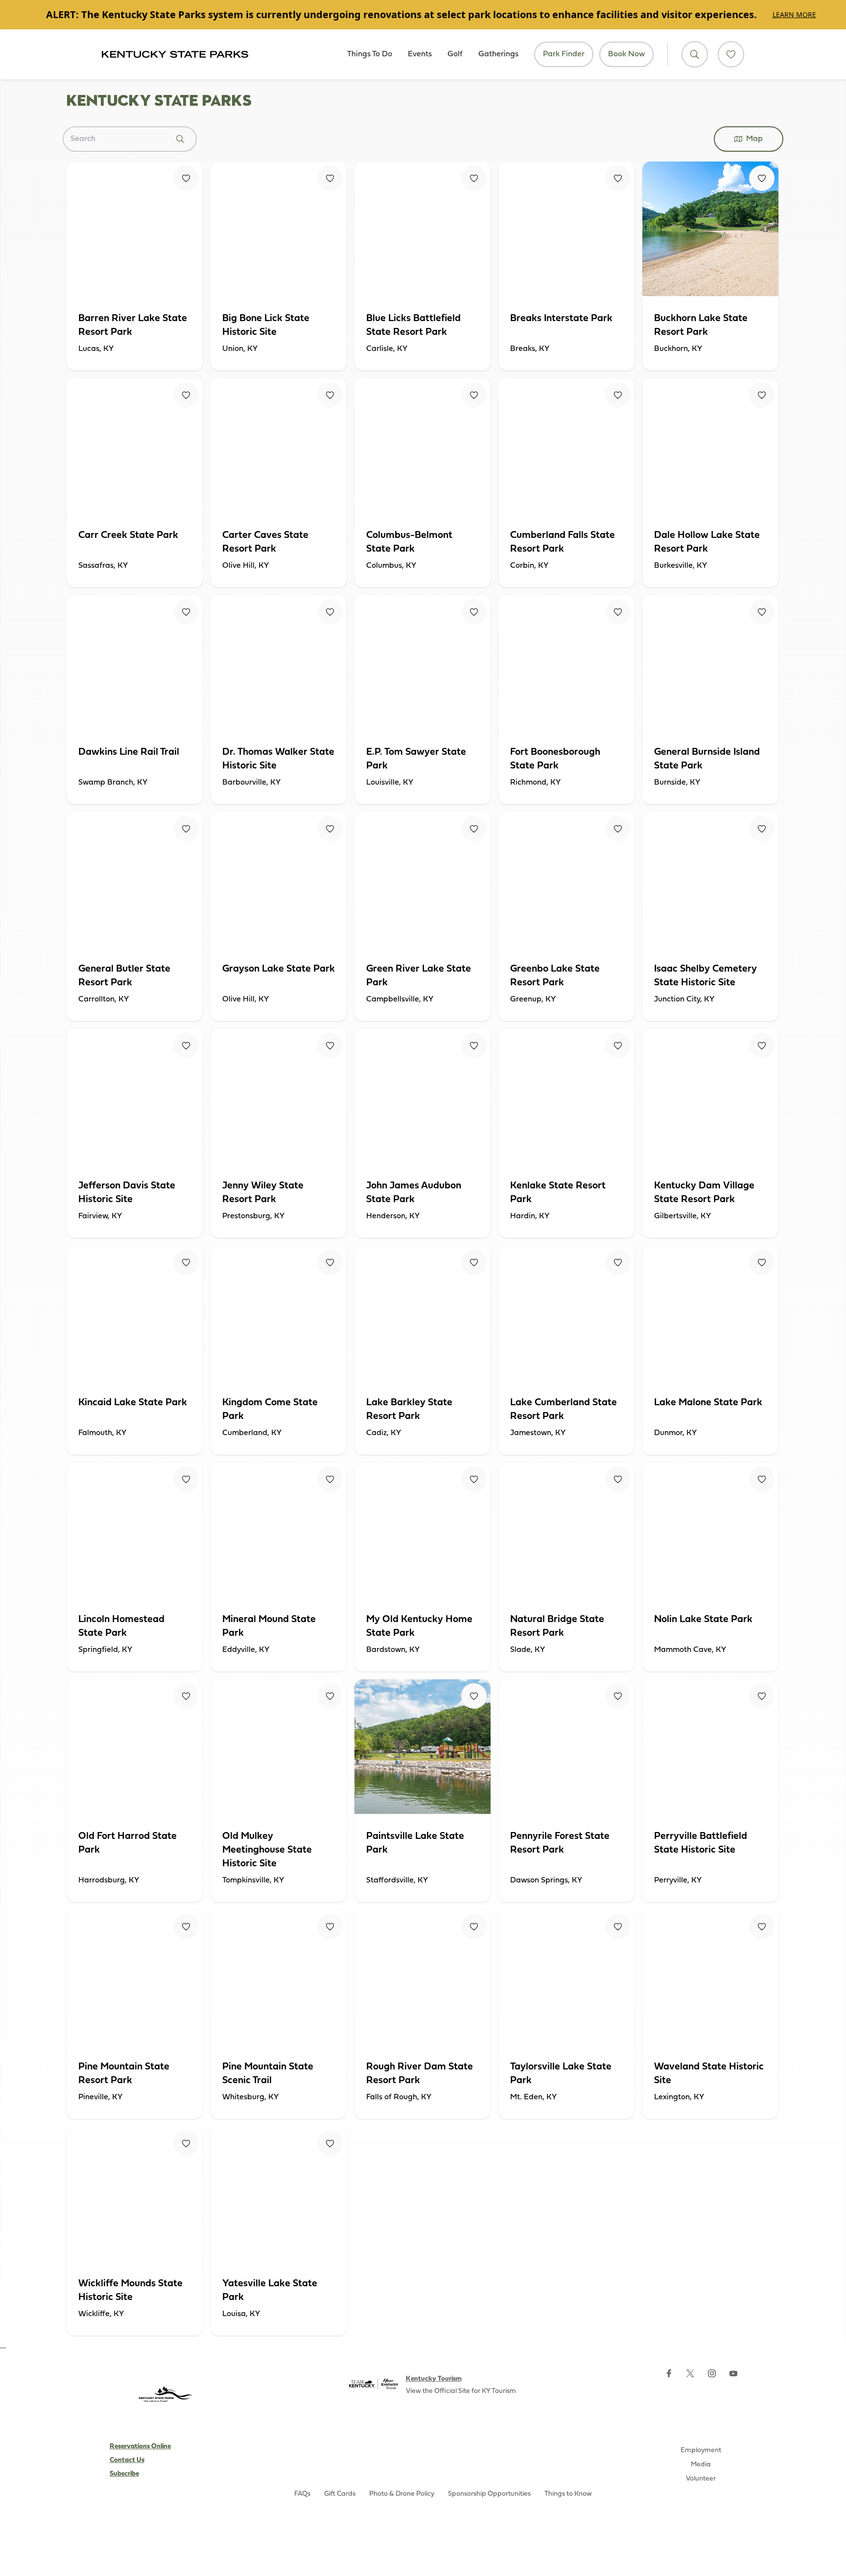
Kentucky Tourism (434, 2379)
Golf (455, 54)
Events (420, 54)
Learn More (794, 14)
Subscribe (124, 2474)
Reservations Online (140, 2447)
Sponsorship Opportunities (489, 2494)
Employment (701, 2450)
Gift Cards (340, 2494)
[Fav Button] (186, 178)
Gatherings (498, 54)
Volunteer (701, 2479)
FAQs (302, 2494)
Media (701, 2465)
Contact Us (127, 2460)
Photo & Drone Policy (402, 2494)
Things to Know (568, 2494)
